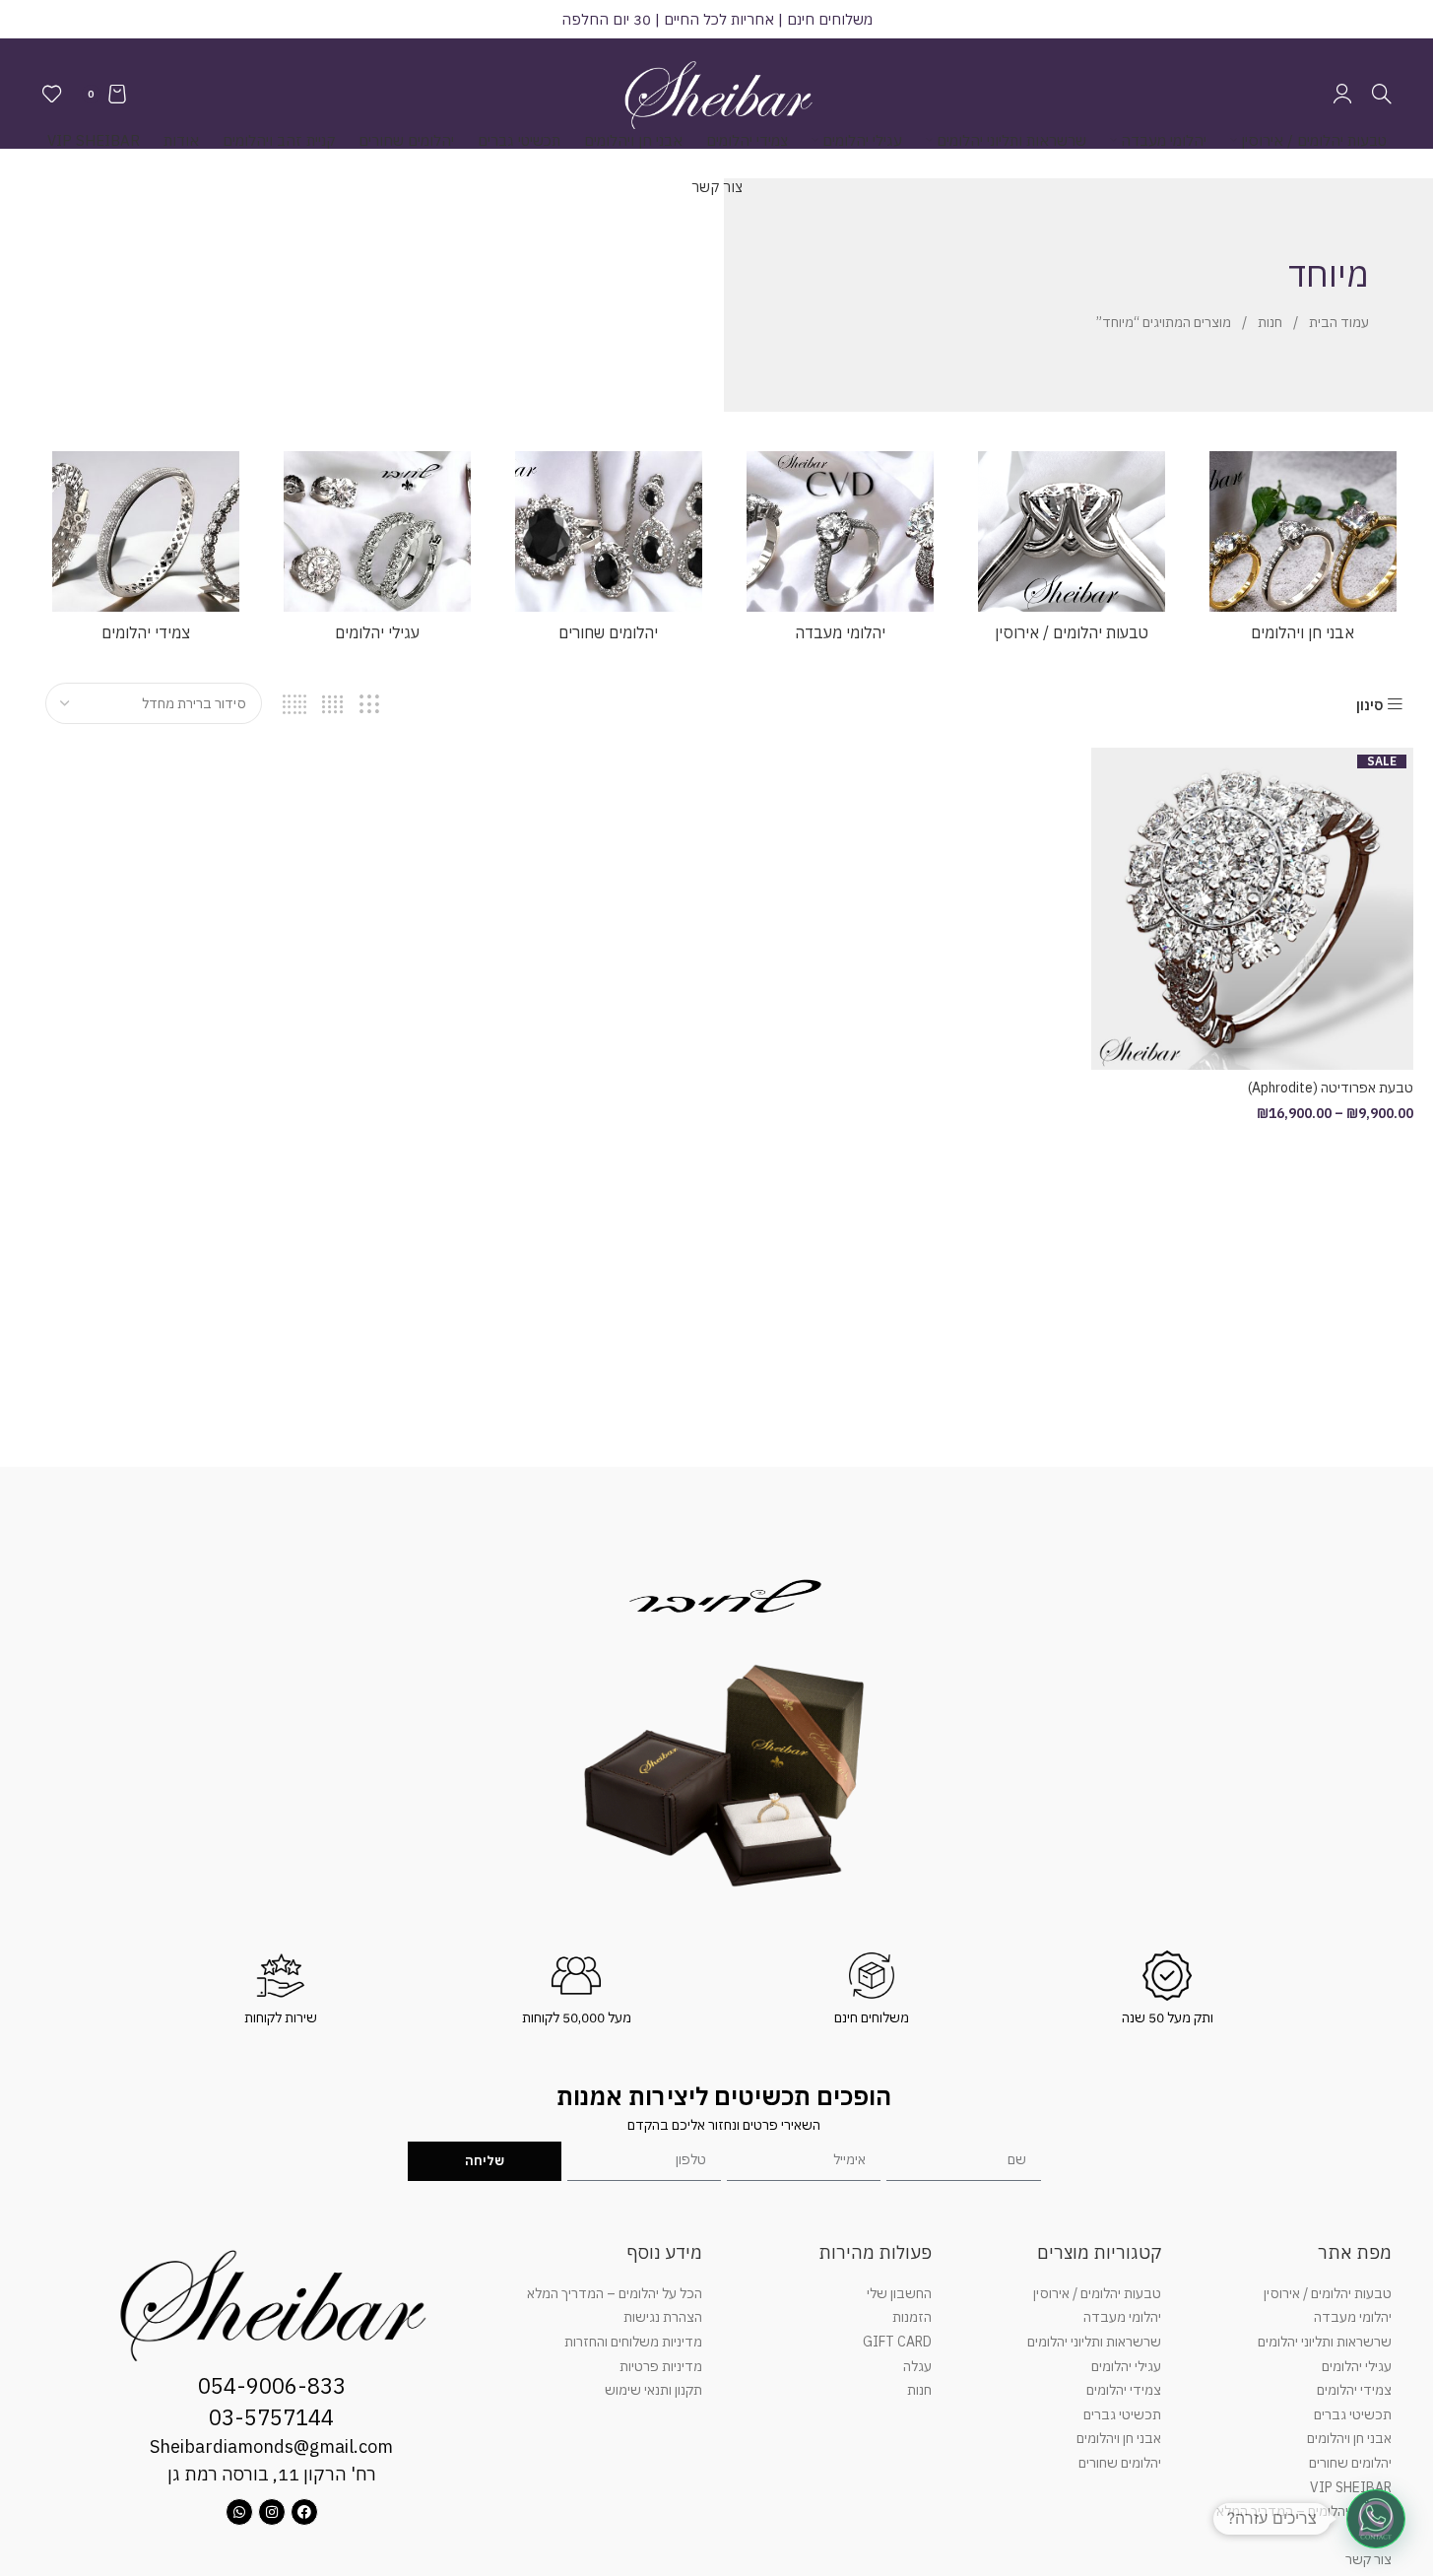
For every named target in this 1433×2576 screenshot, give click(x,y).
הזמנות (912, 2317)
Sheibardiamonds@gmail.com (271, 2446)
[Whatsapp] (239, 2512)
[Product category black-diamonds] (608, 552)
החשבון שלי (899, 2293)
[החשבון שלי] (1342, 94)
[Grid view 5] (295, 705)
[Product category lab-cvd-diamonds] (840, 552)
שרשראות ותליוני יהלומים (1325, 2342)
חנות (1269, 322)
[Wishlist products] (52, 94)
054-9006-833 (272, 2385)
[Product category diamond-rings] (1071, 552)
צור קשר (1368, 2559)
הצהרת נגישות (663, 2317)
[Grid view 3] (369, 705)
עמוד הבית (1337, 322)
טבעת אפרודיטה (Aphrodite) (1331, 1088)
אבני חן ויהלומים (1349, 2438)
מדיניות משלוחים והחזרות (633, 2342)
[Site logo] (717, 93)
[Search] (1382, 94)
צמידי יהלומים (1354, 2390)
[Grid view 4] (332, 705)
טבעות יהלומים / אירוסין (1328, 2293)
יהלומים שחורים (1350, 2463)
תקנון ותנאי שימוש (653, 2390)
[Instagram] (272, 2512)
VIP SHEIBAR (1351, 2487)
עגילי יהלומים (1357, 2366)
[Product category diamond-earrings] (377, 552)
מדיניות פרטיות (661, 2366)
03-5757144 (271, 2417)
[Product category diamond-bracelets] (145, 552)
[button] (1376, 2519)
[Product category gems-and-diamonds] (1303, 552)
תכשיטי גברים (1353, 2414)
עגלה (917, 2366)
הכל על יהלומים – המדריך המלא (1304, 2511)
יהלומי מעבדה (1353, 2317)
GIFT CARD (897, 2342)
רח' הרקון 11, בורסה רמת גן (272, 2474)
